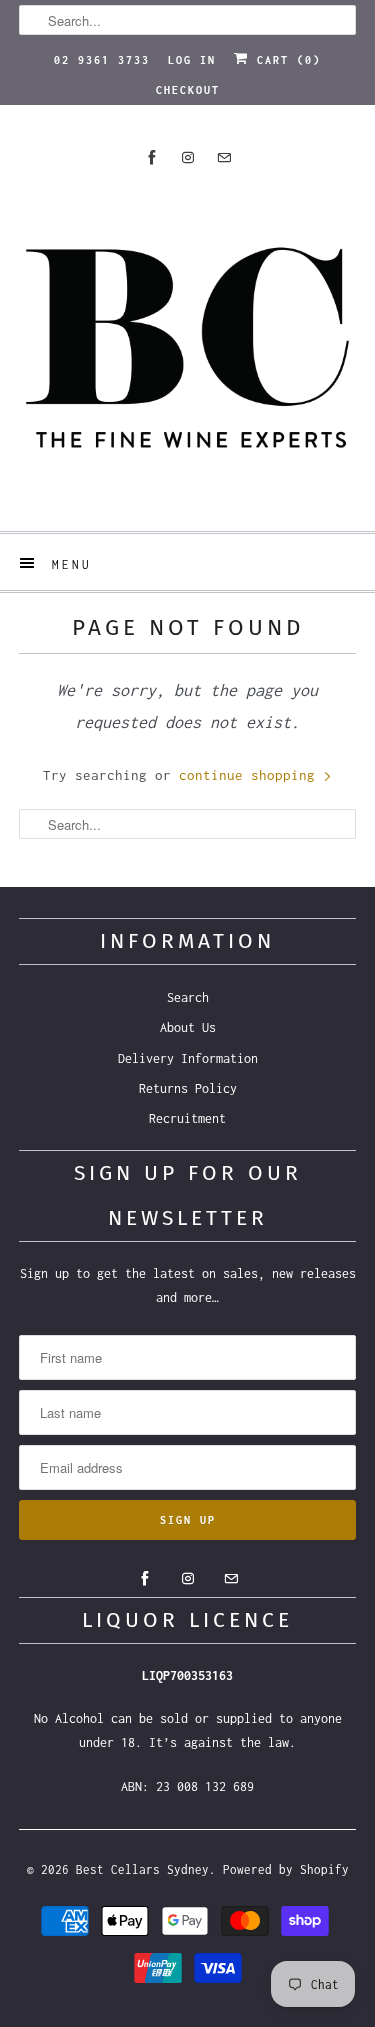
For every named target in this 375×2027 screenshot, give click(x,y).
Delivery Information (188, 1058)
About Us (188, 1027)
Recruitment (187, 1118)
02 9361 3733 (102, 60)
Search (188, 997)
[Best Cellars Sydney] (187, 348)
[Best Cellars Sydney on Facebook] (152, 157)
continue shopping (251, 775)
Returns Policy (188, 1088)
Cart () (285, 60)
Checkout (188, 90)
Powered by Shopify (286, 1869)
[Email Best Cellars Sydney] (224, 157)
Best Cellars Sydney (142, 1869)
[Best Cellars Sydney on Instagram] (188, 157)
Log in (192, 60)
